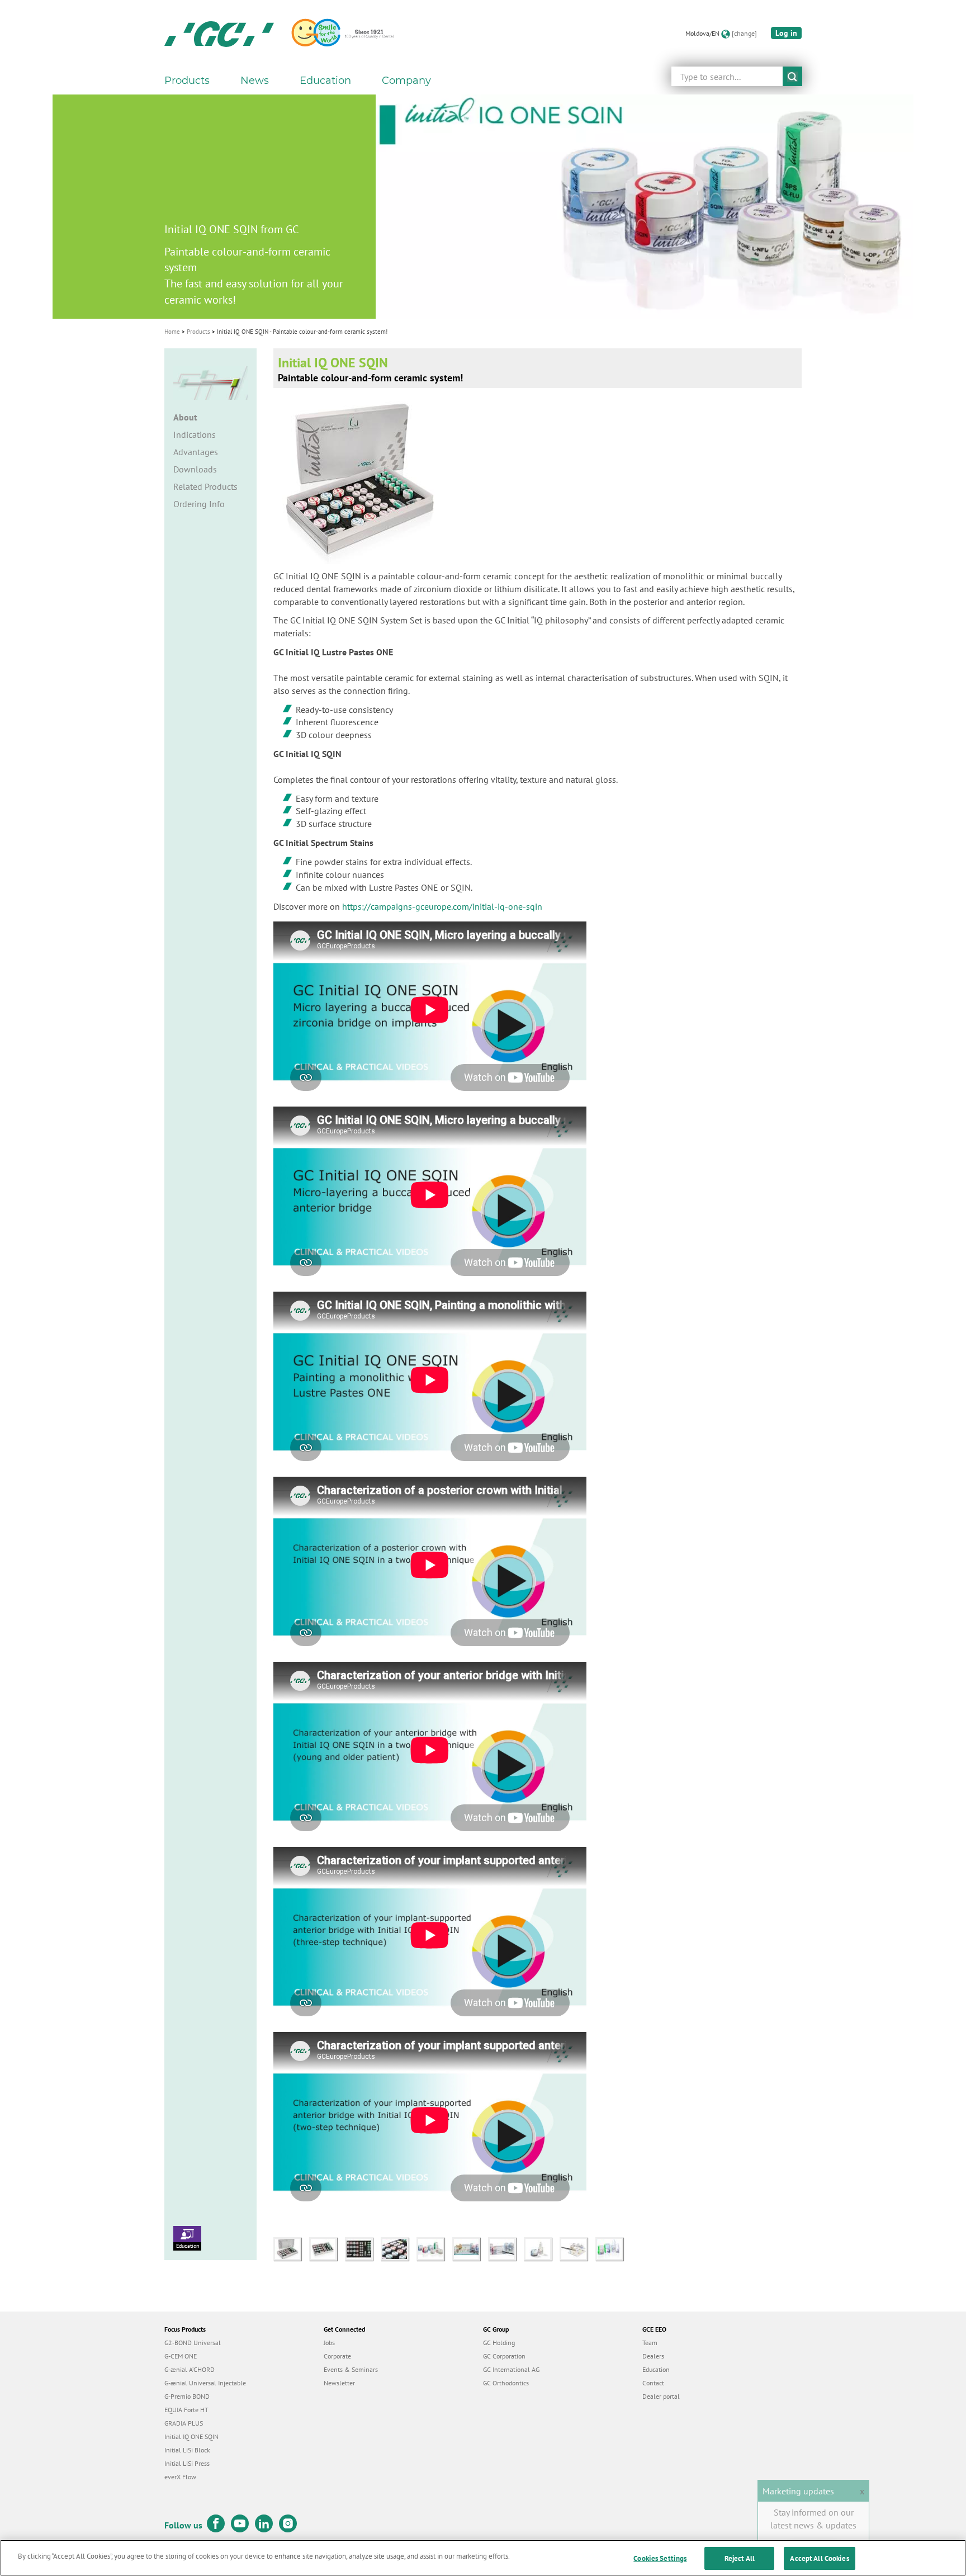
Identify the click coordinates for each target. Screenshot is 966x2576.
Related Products (205, 486)
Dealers (653, 2356)
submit (792, 76)
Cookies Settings (660, 2558)
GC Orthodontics (506, 2383)
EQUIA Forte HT (186, 2410)
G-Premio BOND (187, 2396)
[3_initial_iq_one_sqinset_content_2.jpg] (363, 2248)
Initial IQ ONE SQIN (191, 2436)
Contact (653, 2383)
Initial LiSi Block (187, 2450)
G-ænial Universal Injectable (205, 2383)
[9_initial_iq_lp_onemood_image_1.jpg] (577, 2248)
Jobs (329, 2343)
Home (172, 332)
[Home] (219, 34)
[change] (744, 33)
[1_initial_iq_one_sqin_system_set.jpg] (291, 2248)
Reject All (740, 2558)
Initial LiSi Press (187, 2463)
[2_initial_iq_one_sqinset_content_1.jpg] (327, 2248)
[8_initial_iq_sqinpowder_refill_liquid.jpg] (542, 2248)
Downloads (195, 469)
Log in (786, 33)
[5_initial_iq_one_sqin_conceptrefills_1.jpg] (434, 2248)
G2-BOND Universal (193, 2343)
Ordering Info (199, 504)
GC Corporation (504, 2356)
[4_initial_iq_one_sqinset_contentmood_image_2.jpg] (399, 2248)
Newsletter (339, 2383)
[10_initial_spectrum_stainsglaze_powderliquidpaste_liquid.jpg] (612, 2248)
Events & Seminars (351, 2369)
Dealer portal (661, 2396)
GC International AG (511, 2369)
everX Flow (180, 2477)
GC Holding (499, 2343)
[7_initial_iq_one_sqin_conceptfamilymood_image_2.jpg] (506, 2248)
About (185, 417)
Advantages (196, 452)
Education (188, 2246)
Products (198, 332)
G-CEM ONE (181, 2356)
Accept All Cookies (819, 2558)
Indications (195, 434)
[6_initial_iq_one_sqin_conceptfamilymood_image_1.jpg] (470, 2248)
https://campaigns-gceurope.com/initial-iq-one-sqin (442, 906)
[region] (483, 2558)
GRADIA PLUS (184, 2423)
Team (650, 2343)
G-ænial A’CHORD (190, 2369)
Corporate (337, 2356)
